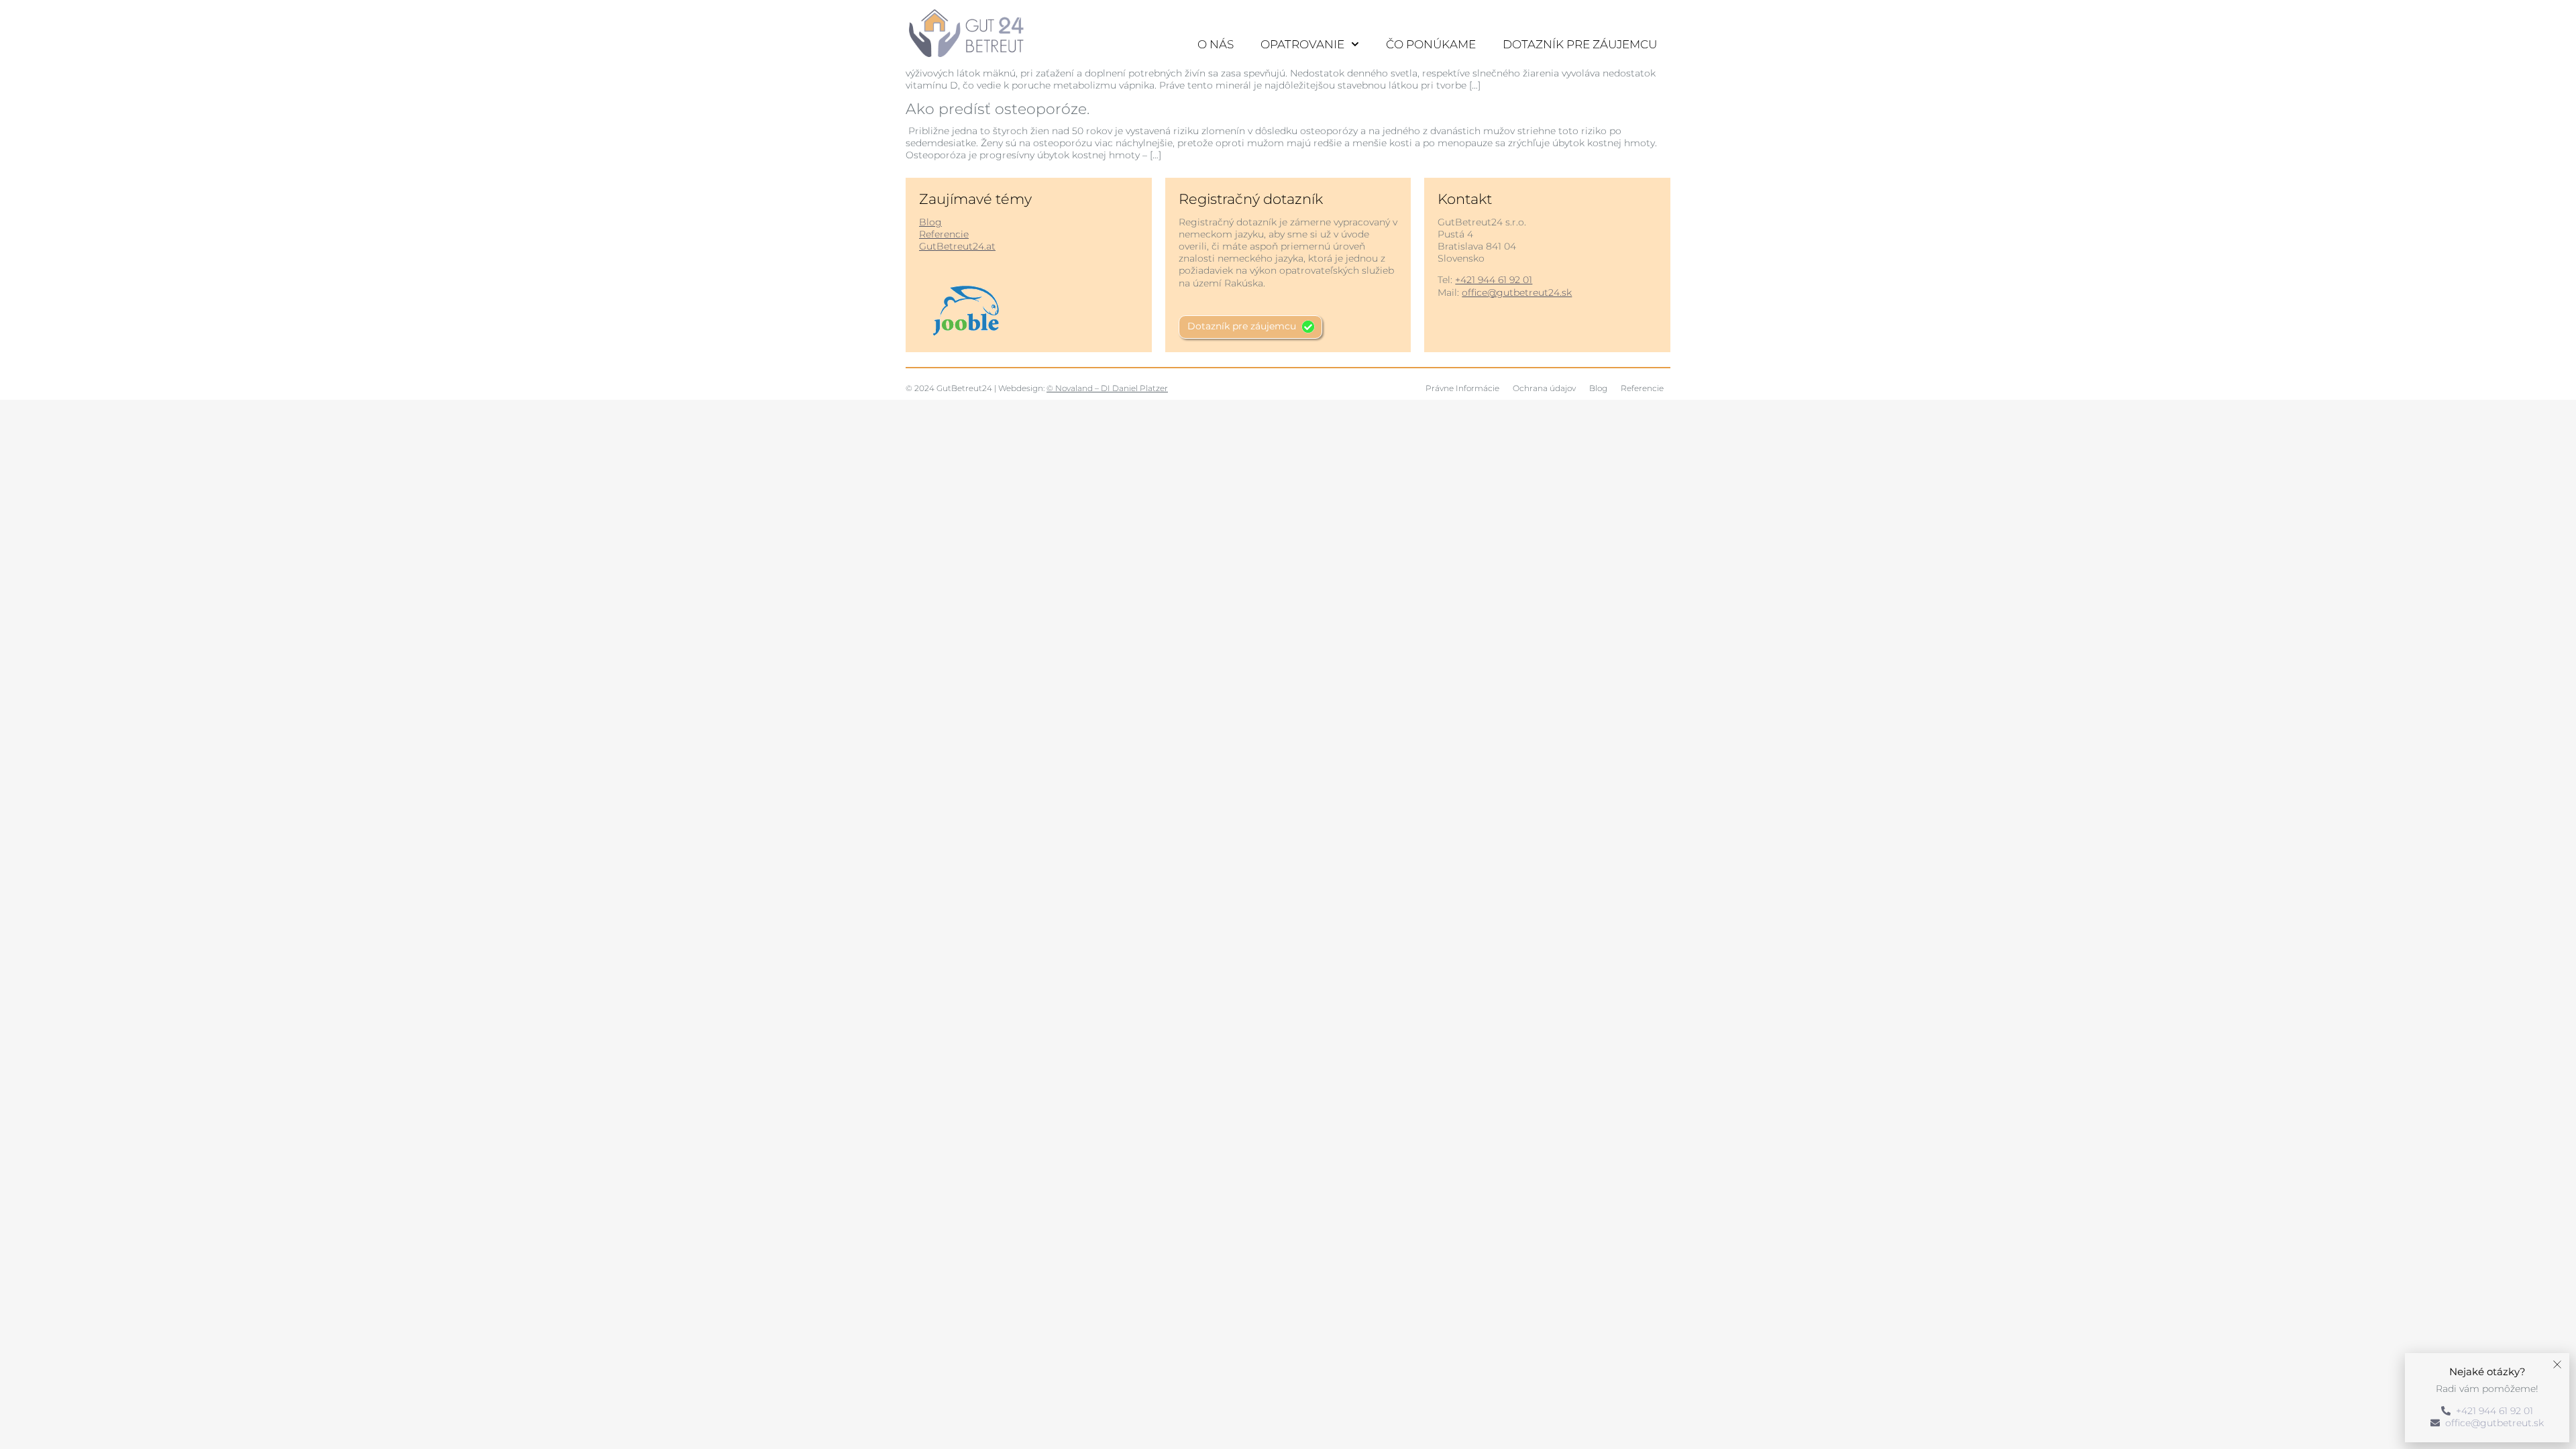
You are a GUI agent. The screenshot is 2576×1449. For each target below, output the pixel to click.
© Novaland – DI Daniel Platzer (1107, 388)
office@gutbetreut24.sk (1517, 292)
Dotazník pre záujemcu (1580, 44)
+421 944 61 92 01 (1494, 280)
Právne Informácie (1462, 388)
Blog (930, 222)
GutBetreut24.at (957, 246)
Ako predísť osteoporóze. (998, 109)
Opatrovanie (1302, 44)
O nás (1216, 44)
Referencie (944, 234)
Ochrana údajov (1544, 388)
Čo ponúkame (1431, 44)
